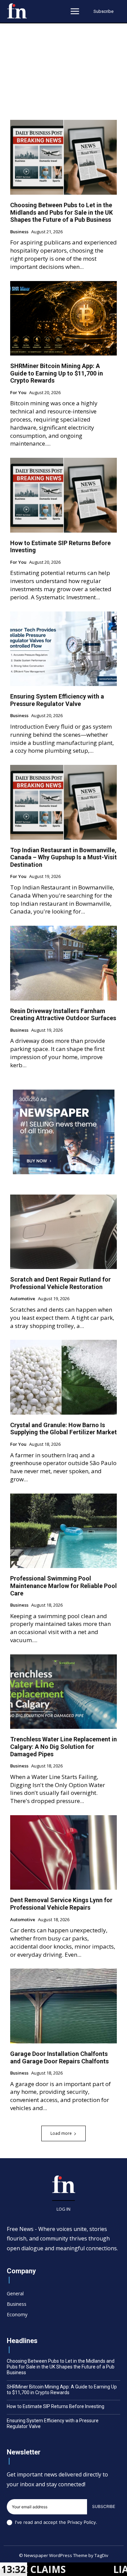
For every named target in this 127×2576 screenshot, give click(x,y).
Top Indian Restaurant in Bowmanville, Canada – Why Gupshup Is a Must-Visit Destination (63, 857)
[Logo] (17, 11)
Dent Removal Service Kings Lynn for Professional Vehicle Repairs (61, 1904)
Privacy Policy (82, 2522)
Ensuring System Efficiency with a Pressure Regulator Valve (57, 700)
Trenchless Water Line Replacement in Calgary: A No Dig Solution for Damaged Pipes (63, 1746)
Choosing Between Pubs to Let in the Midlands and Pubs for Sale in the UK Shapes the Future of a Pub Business (61, 212)
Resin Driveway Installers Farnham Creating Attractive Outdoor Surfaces (63, 1015)
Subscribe (104, 2506)
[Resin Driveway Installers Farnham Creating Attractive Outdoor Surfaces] (63, 963)
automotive (23, 1299)
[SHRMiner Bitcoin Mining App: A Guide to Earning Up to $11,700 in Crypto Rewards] (63, 318)
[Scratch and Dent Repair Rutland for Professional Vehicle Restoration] (63, 1232)
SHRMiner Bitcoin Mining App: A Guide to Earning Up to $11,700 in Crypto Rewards (57, 373)
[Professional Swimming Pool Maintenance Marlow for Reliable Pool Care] (63, 1531)
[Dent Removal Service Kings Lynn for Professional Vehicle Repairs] (63, 1853)
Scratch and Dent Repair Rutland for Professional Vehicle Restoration (60, 1283)
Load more (61, 2133)
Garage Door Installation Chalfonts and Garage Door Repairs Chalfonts (59, 2057)
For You (18, 393)
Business (19, 232)
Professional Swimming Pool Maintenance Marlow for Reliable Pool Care (63, 1586)
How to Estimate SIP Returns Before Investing (56, 2406)
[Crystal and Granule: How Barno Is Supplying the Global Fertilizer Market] (63, 1377)
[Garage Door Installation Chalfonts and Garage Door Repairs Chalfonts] (63, 2006)
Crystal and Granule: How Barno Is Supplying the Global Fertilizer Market (63, 1429)
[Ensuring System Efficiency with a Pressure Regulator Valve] (63, 649)
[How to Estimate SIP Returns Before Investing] (63, 495)
